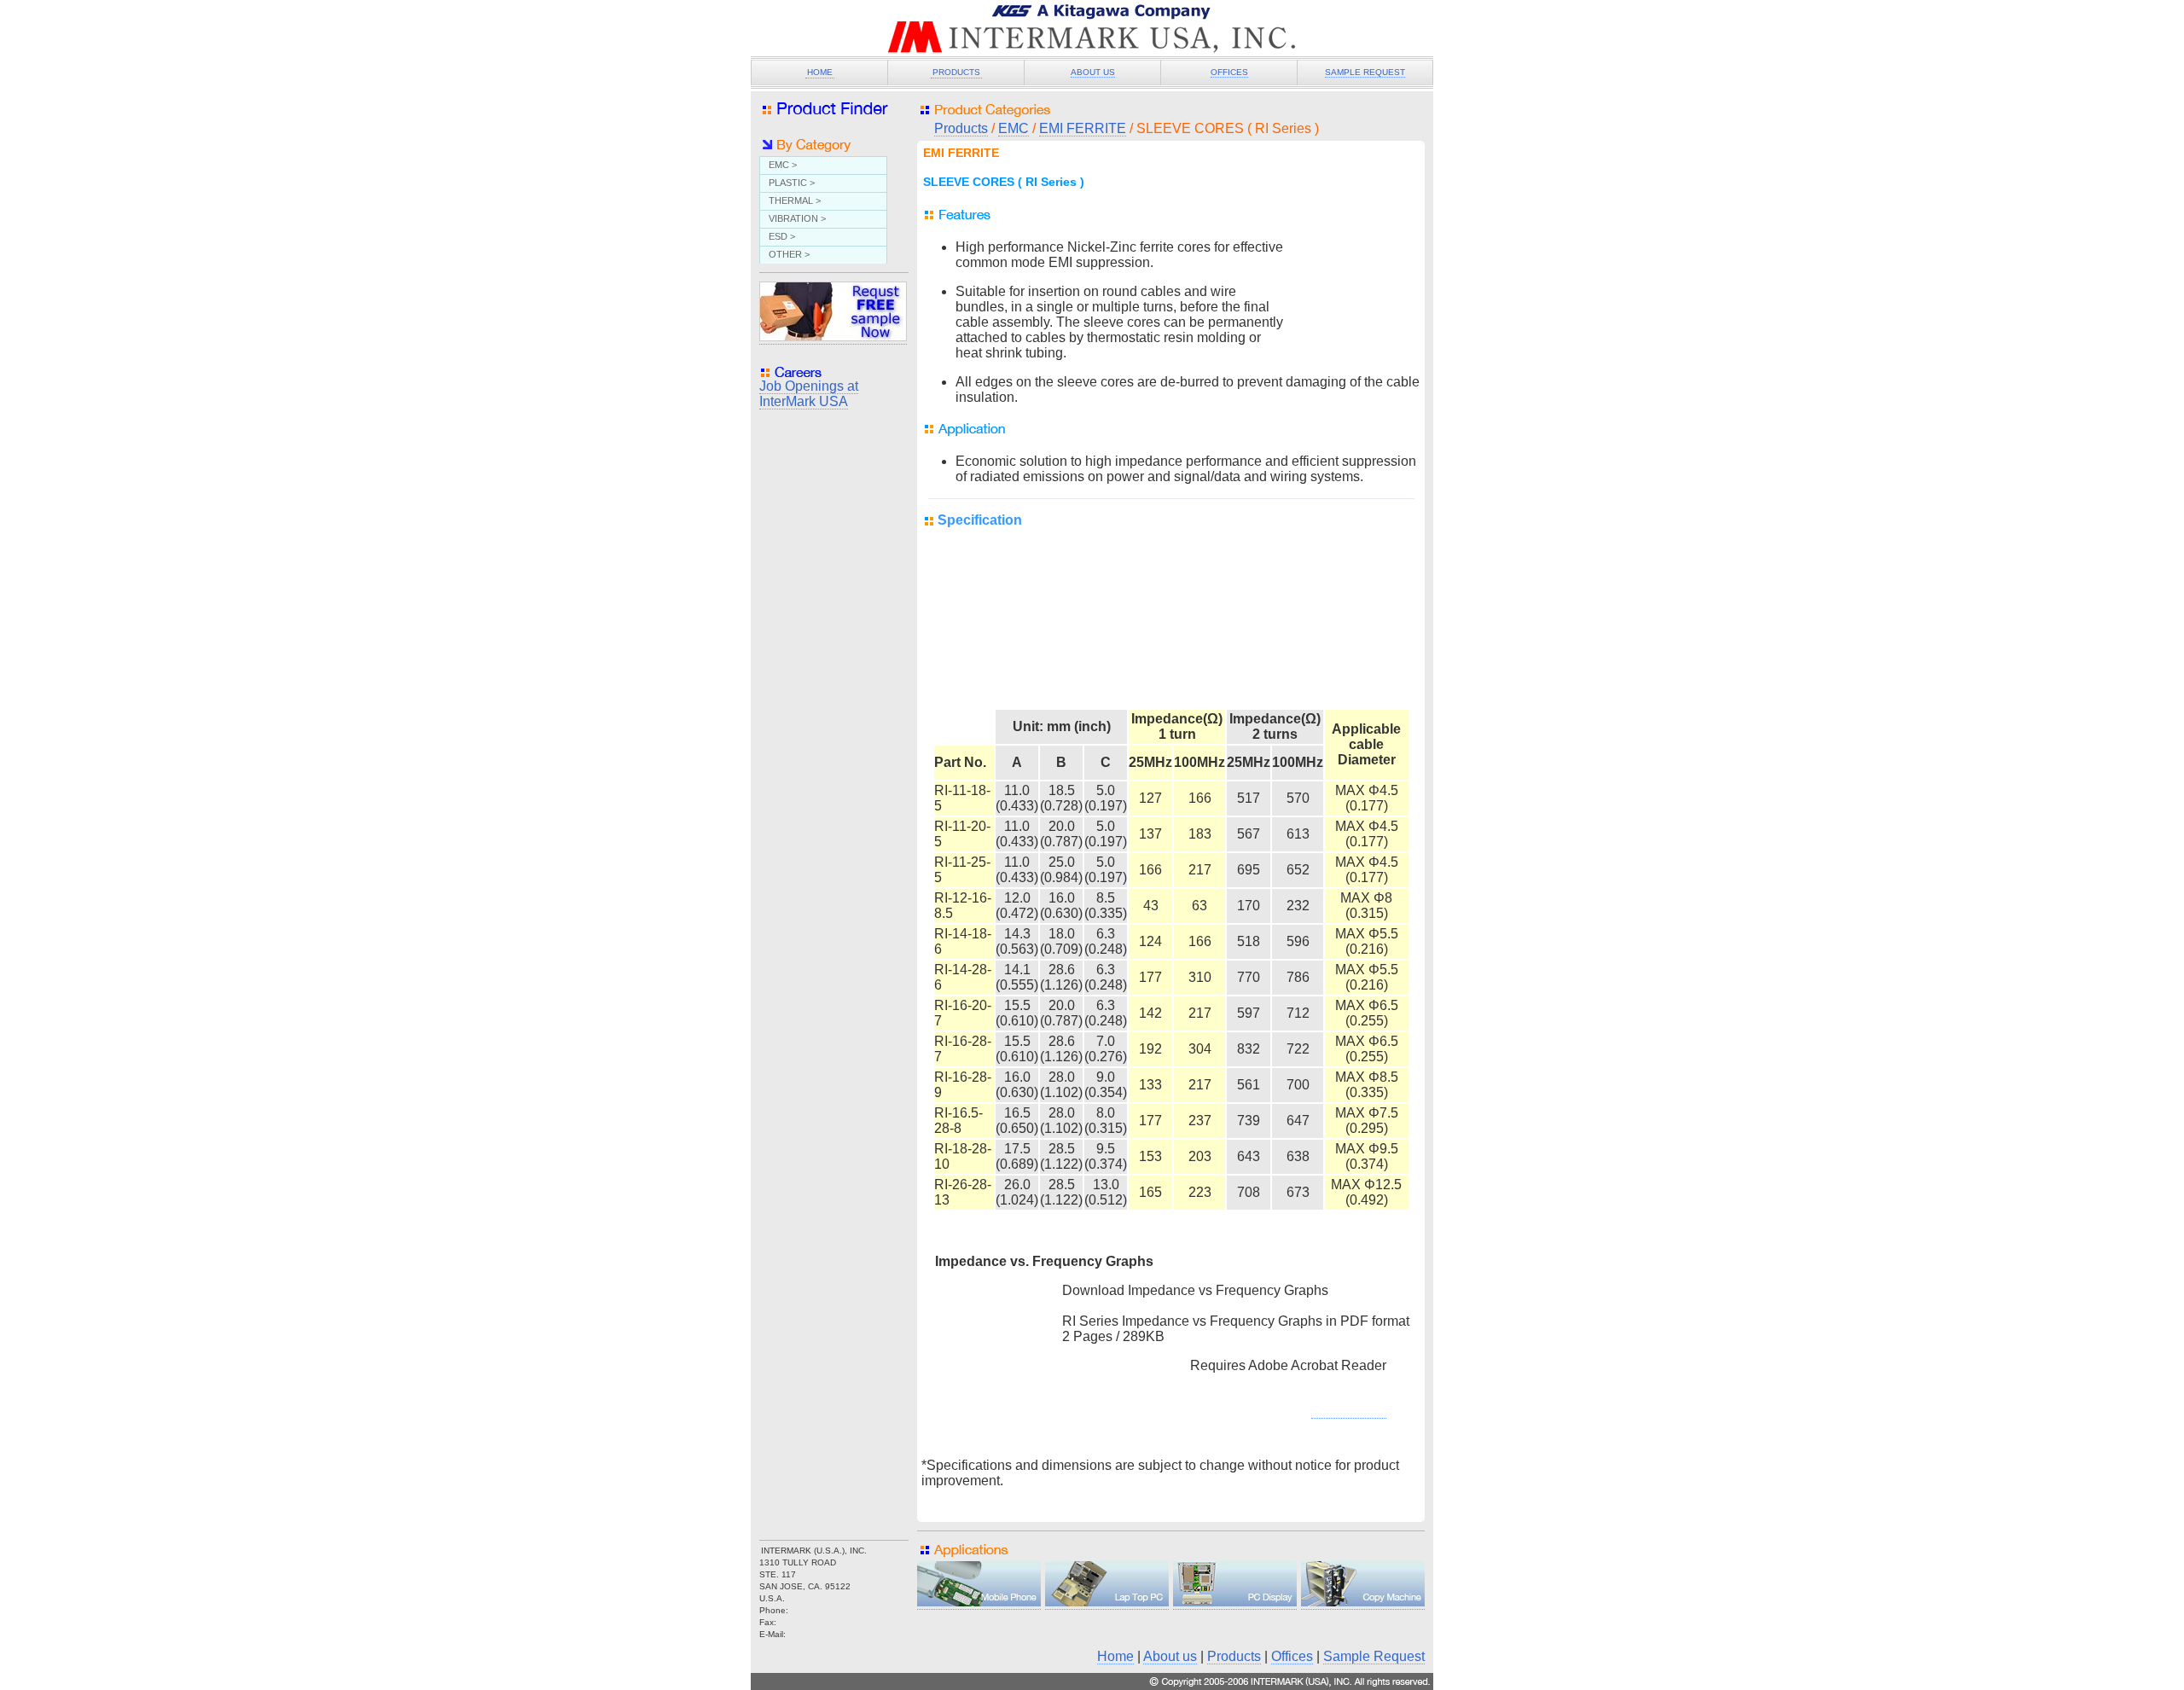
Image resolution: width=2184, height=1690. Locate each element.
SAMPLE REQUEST (1365, 72)
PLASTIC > (792, 183)
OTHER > (789, 254)
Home (1115, 1656)
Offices (1292, 1656)
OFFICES (1229, 72)
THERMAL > (795, 200)
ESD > (782, 236)
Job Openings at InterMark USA (809, 394)
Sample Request (1374, 1656)
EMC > (783, 165)
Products (961, 128)
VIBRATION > (797, 218)
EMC (1014, 128)
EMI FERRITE (1083, 128)
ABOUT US (1093, 72)
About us (1170, 1656)
